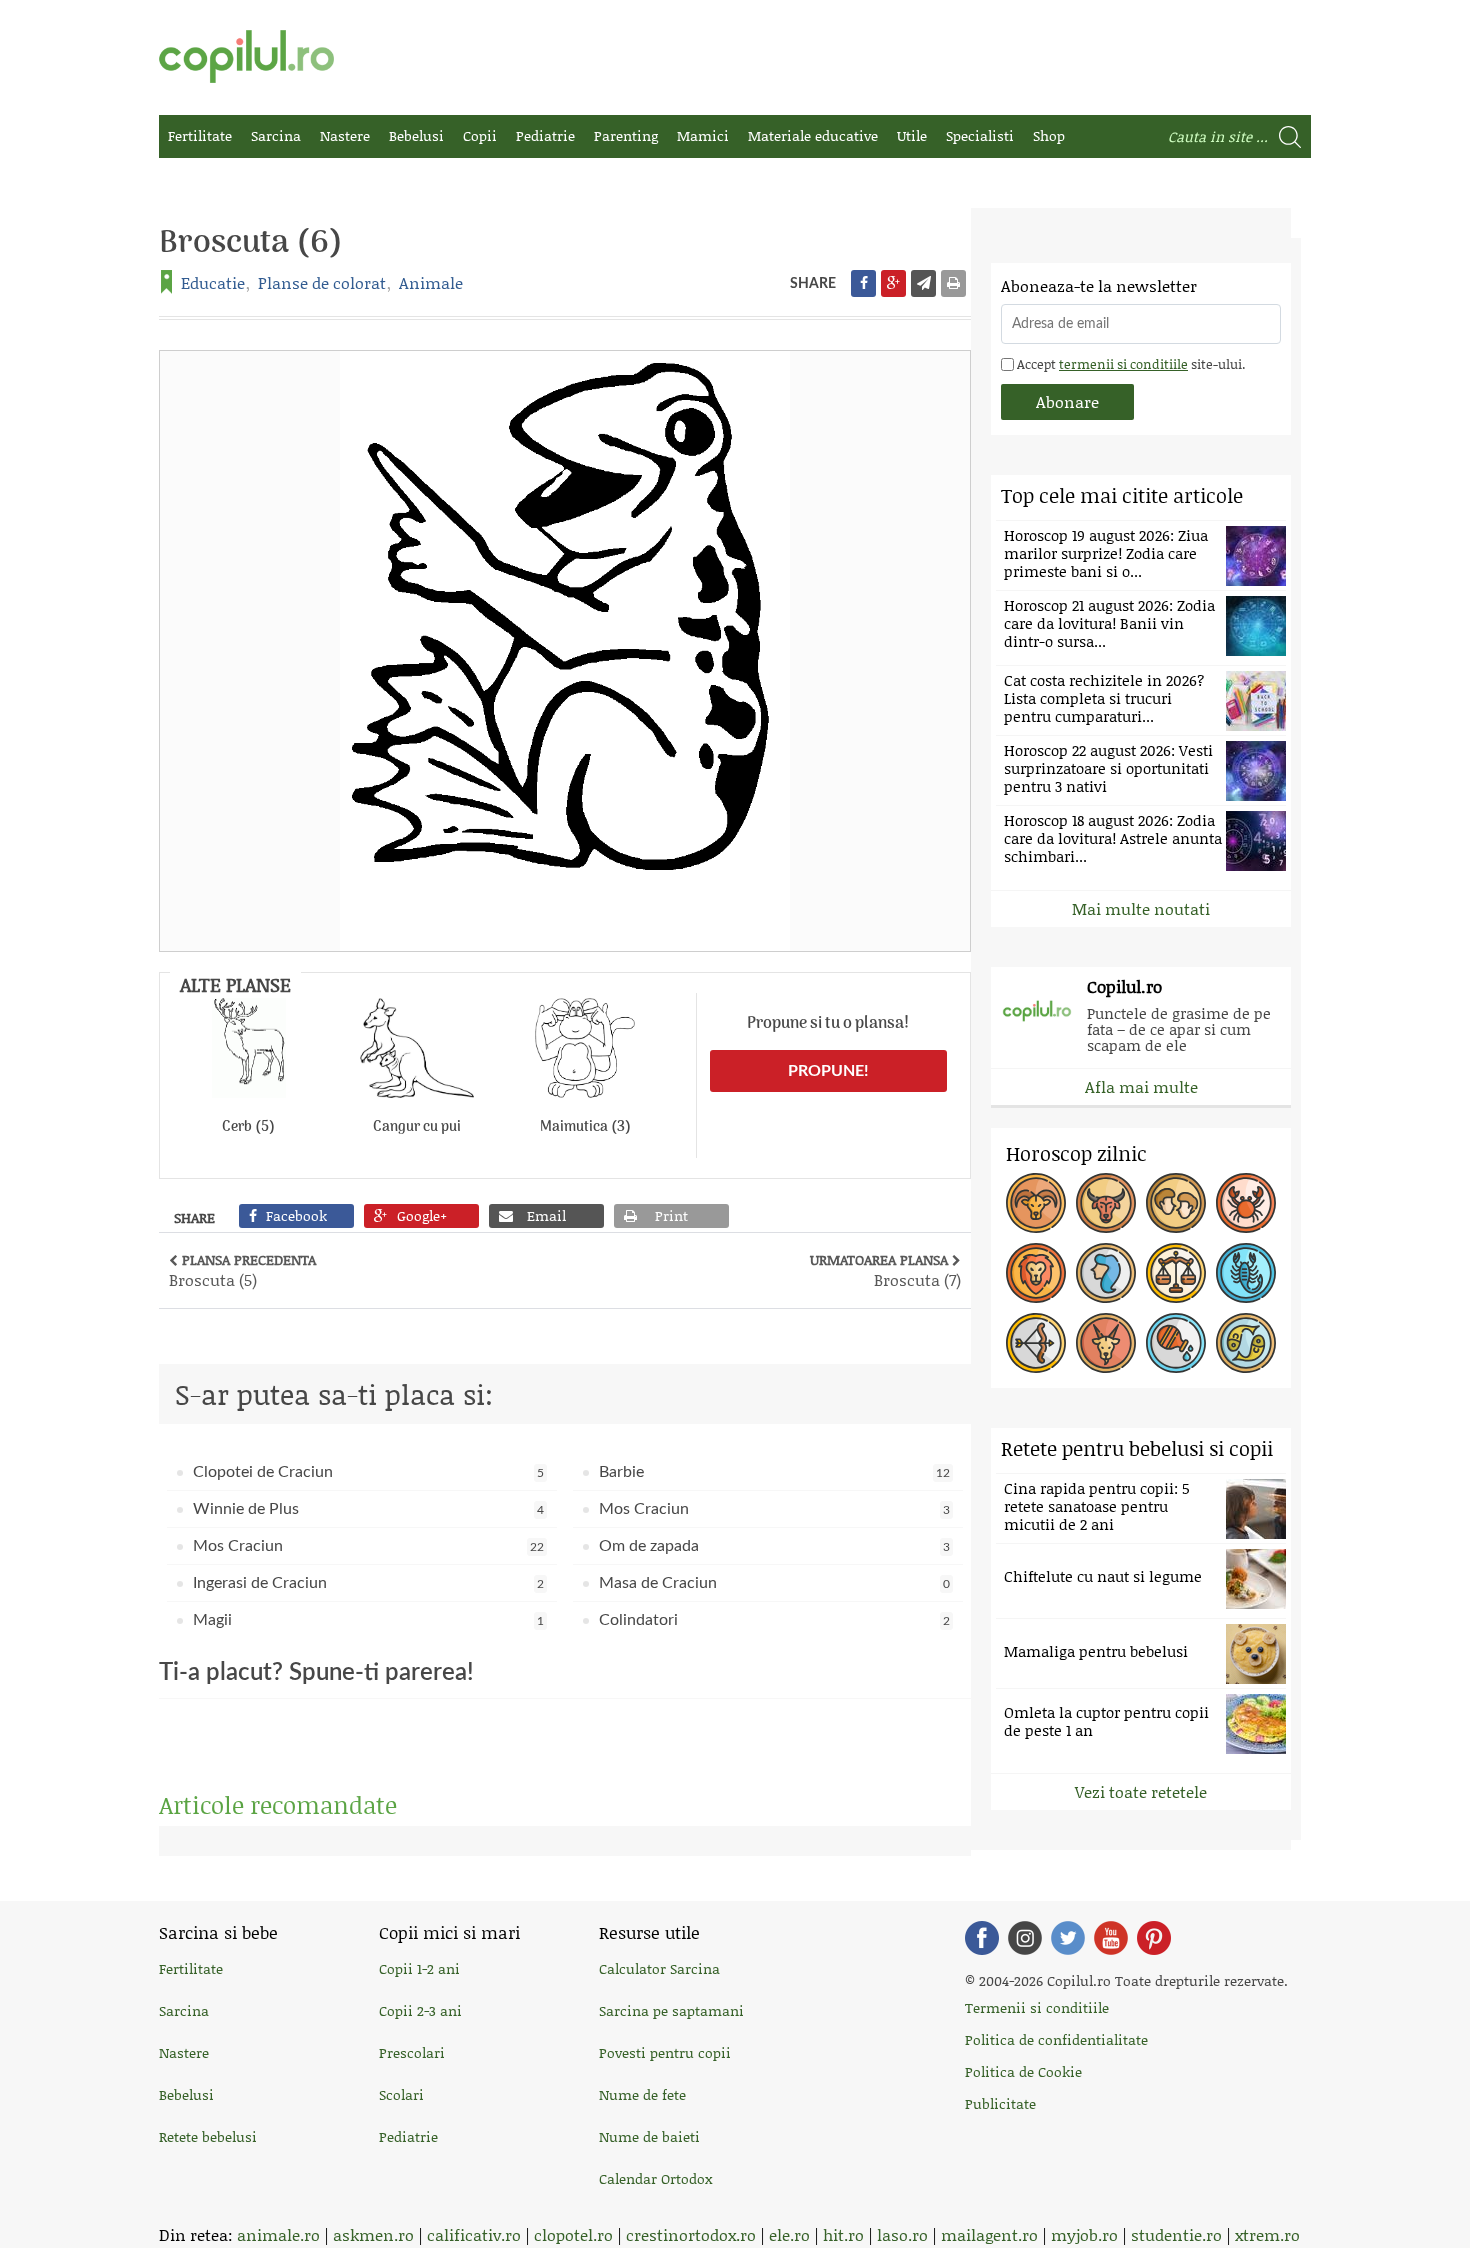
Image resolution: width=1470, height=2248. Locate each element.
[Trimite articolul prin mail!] (923, 283)
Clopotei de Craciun (368, 1472)
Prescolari (412, 2052)
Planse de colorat (322, 282)
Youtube (1111, 1938)
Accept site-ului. (1129, 364)
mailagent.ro (989, 2234)
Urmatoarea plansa (885, 1270)
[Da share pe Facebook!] (863, 283)
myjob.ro (1084, 2234)
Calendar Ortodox (655, 2178)
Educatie (213, 282)
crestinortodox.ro (691, 2234)
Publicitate (1000, 2103)
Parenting (626, 135)
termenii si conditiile (1123, 364)
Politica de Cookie (1023, 2071)
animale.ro (278, 2234)
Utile (912, 135)
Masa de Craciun (774, 1583)
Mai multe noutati (1141, 908)
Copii (480, 135)
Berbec (1036, 1203)
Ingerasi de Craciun (368, 1583)
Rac (1246, 1203)
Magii (368, 1620)
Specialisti (980, 135)
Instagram (1025, 1938)
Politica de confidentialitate (1056, 2039)
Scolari (401, 2094)
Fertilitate (200, 135)
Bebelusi (416, 135)
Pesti (1246, 1343)
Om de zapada (774, 1546)
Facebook (982, 1938)
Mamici (703, 135)
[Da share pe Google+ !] (893, 283)
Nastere (345, 135)
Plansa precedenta (242, 1270)
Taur (1106, 1203)
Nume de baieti (649, 2136)
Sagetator (1036, 1343)
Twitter (1068, 1938)
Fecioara (1106, 1273)
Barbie (774, 1472)
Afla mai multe (1141, 1086)
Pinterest (1154, 1938)
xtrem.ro (1267, 2234)
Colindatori (774, 1620)
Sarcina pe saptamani (671, 2010)
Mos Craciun (774, 1509)
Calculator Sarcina (659, 1968)
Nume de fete (642, 2094)
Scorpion (1246, 1273)
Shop (1049, 135)
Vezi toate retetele (1141, 1791)
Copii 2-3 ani (420, 2010)
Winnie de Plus (368, 1509)
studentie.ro (1176, 2234)
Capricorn (1106, 1343)
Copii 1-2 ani (419, 1968)
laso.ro (902, 2234)
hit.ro (843, 2234)
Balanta (1176, 1273)
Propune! (828, 1071)
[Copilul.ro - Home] (246, 56)
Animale (431, 282)
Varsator (1176, 1343)
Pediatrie (545, 135)
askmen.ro (373, 2234)
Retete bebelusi (208, 2136)
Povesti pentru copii (665, 2052)
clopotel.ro (573, 2234)
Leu (1036, 1273)
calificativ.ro (474, 2234)
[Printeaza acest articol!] (953, 283)
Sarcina (276, 135)
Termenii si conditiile (1037, 2007)
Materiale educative (813, 135)
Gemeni (1176, 1203)
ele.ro (789, 2234)
